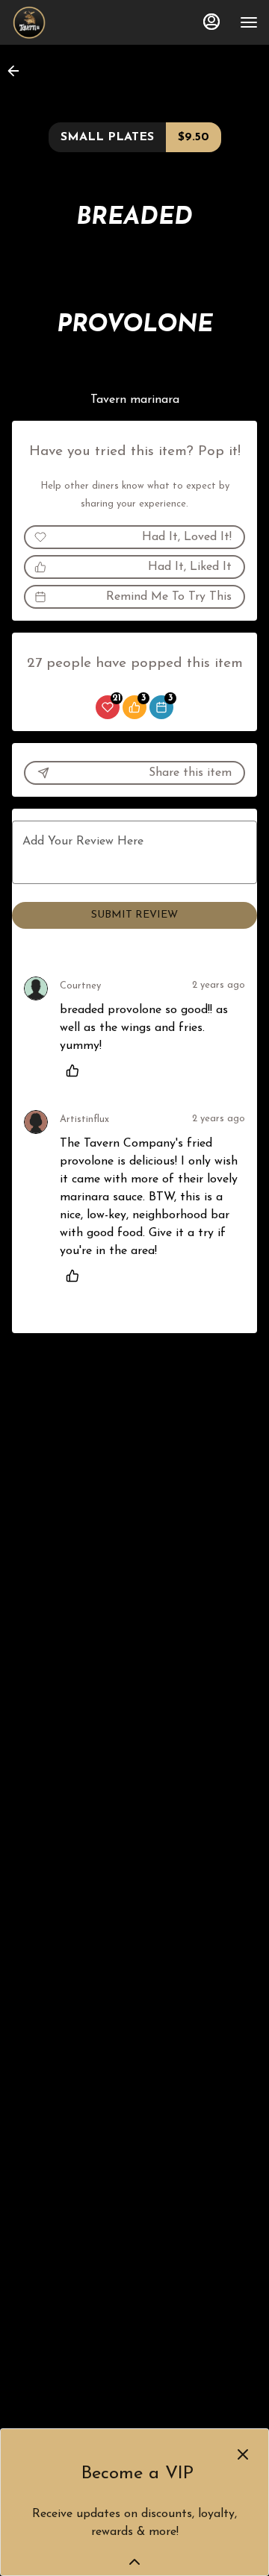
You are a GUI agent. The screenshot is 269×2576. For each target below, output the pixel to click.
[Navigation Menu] (249, 22)
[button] (18, 71)
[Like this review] (76, 1071)
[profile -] (211, 22)
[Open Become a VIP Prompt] (134, 2562)
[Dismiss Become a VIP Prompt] (243, 2454)
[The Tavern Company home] (78, 22)
